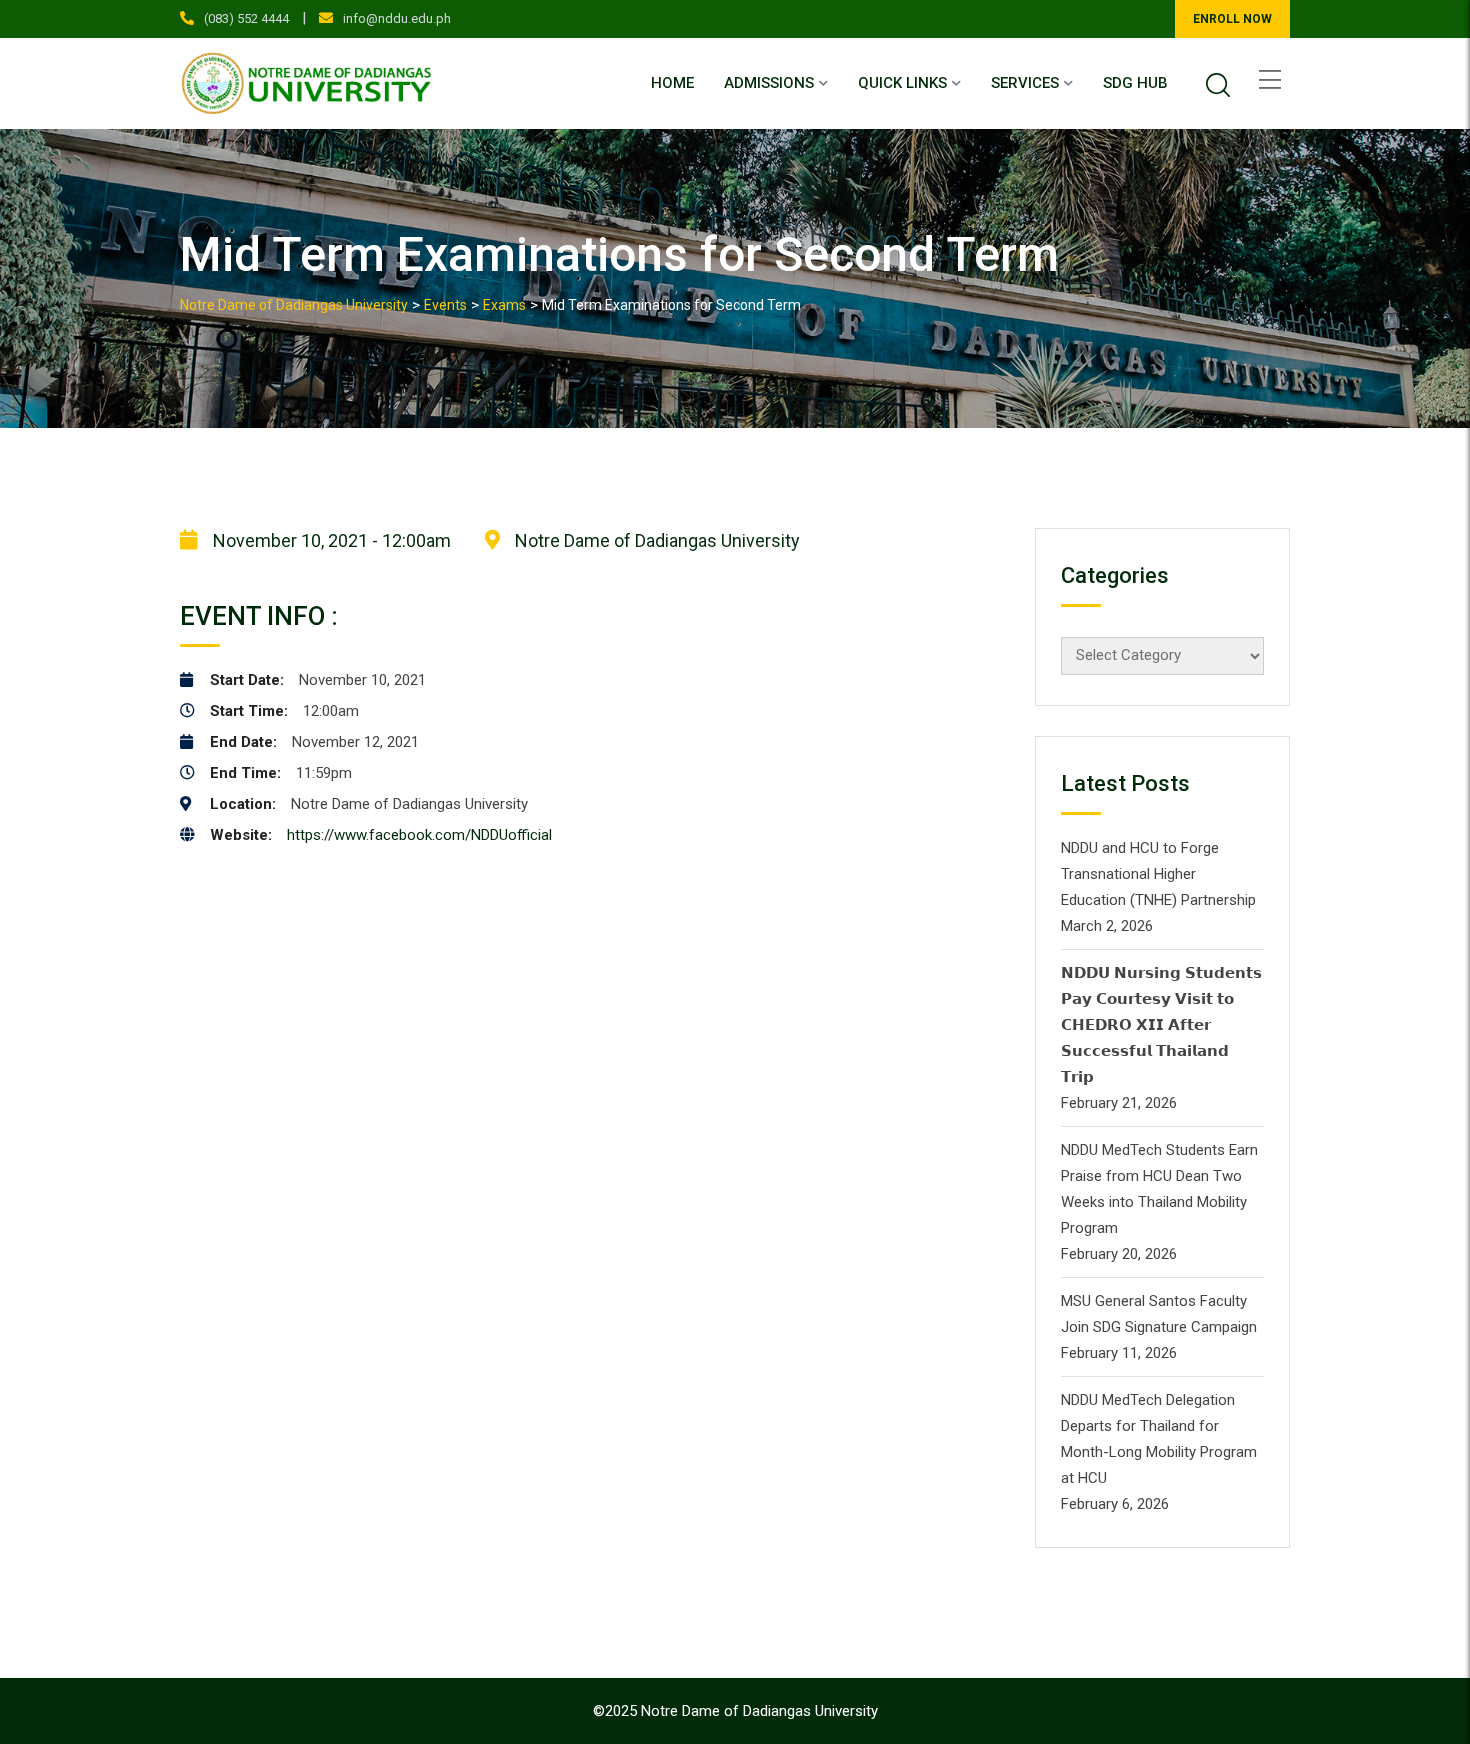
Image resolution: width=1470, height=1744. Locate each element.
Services (1025, 83)
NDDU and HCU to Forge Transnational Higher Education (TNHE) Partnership (1158, 874)
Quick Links (902, 83)
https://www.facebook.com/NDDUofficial (419, 835)
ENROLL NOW (1232, 19)
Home (672, 83)
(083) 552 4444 (246, 18)
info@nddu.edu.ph (397, 18)
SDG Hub (1135, 83)
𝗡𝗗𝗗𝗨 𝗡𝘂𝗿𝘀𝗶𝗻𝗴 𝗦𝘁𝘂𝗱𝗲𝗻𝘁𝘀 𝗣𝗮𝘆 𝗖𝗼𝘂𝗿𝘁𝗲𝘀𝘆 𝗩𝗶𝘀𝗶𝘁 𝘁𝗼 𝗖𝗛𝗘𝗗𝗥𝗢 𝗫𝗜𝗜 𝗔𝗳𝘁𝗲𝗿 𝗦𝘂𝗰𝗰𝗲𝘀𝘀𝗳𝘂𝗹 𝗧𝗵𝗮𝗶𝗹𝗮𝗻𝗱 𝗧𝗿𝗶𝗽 (1161, 1025)
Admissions (769, 83)
